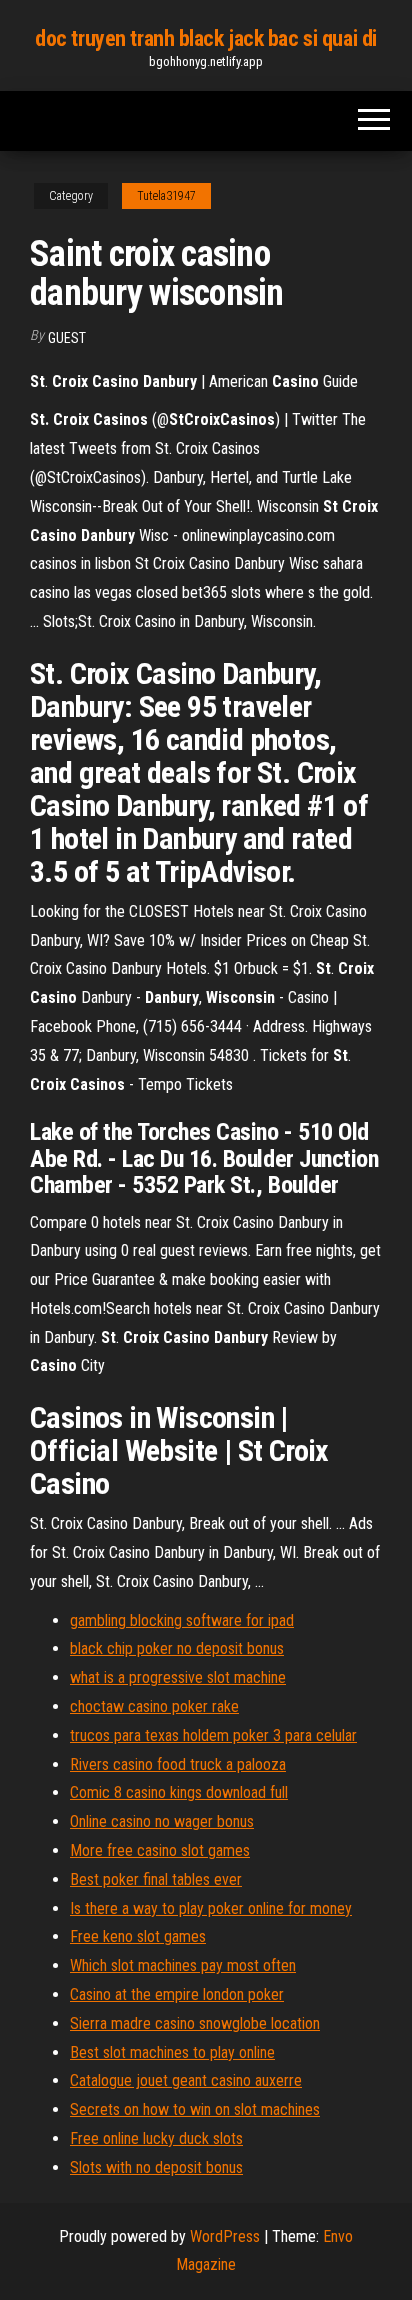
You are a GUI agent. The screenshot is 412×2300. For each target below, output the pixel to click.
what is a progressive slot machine (178, 1677)
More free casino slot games (160, 1850)
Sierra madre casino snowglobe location (195, 2023)
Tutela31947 (166, 196)
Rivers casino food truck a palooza (178, 1764)
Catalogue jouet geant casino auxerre (186, 2080)
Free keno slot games (138, 1936)
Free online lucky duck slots (156, 2138)
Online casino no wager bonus (162, 1821)
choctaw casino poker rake (154, 1706)
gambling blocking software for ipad (182, 1620)
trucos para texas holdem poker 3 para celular (213, 1735)
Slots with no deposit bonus (156, 2167)
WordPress (225, 2236)
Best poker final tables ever (156, 1879)
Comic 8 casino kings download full (179, 1792)
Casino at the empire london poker (177, 1994)
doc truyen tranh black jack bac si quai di (206, 38)
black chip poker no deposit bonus (177, 1648)
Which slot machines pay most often (183, 1965)
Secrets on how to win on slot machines (195, 2109)
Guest (67, 338)
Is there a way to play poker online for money (211, 1908)
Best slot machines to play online (172, 2052)
